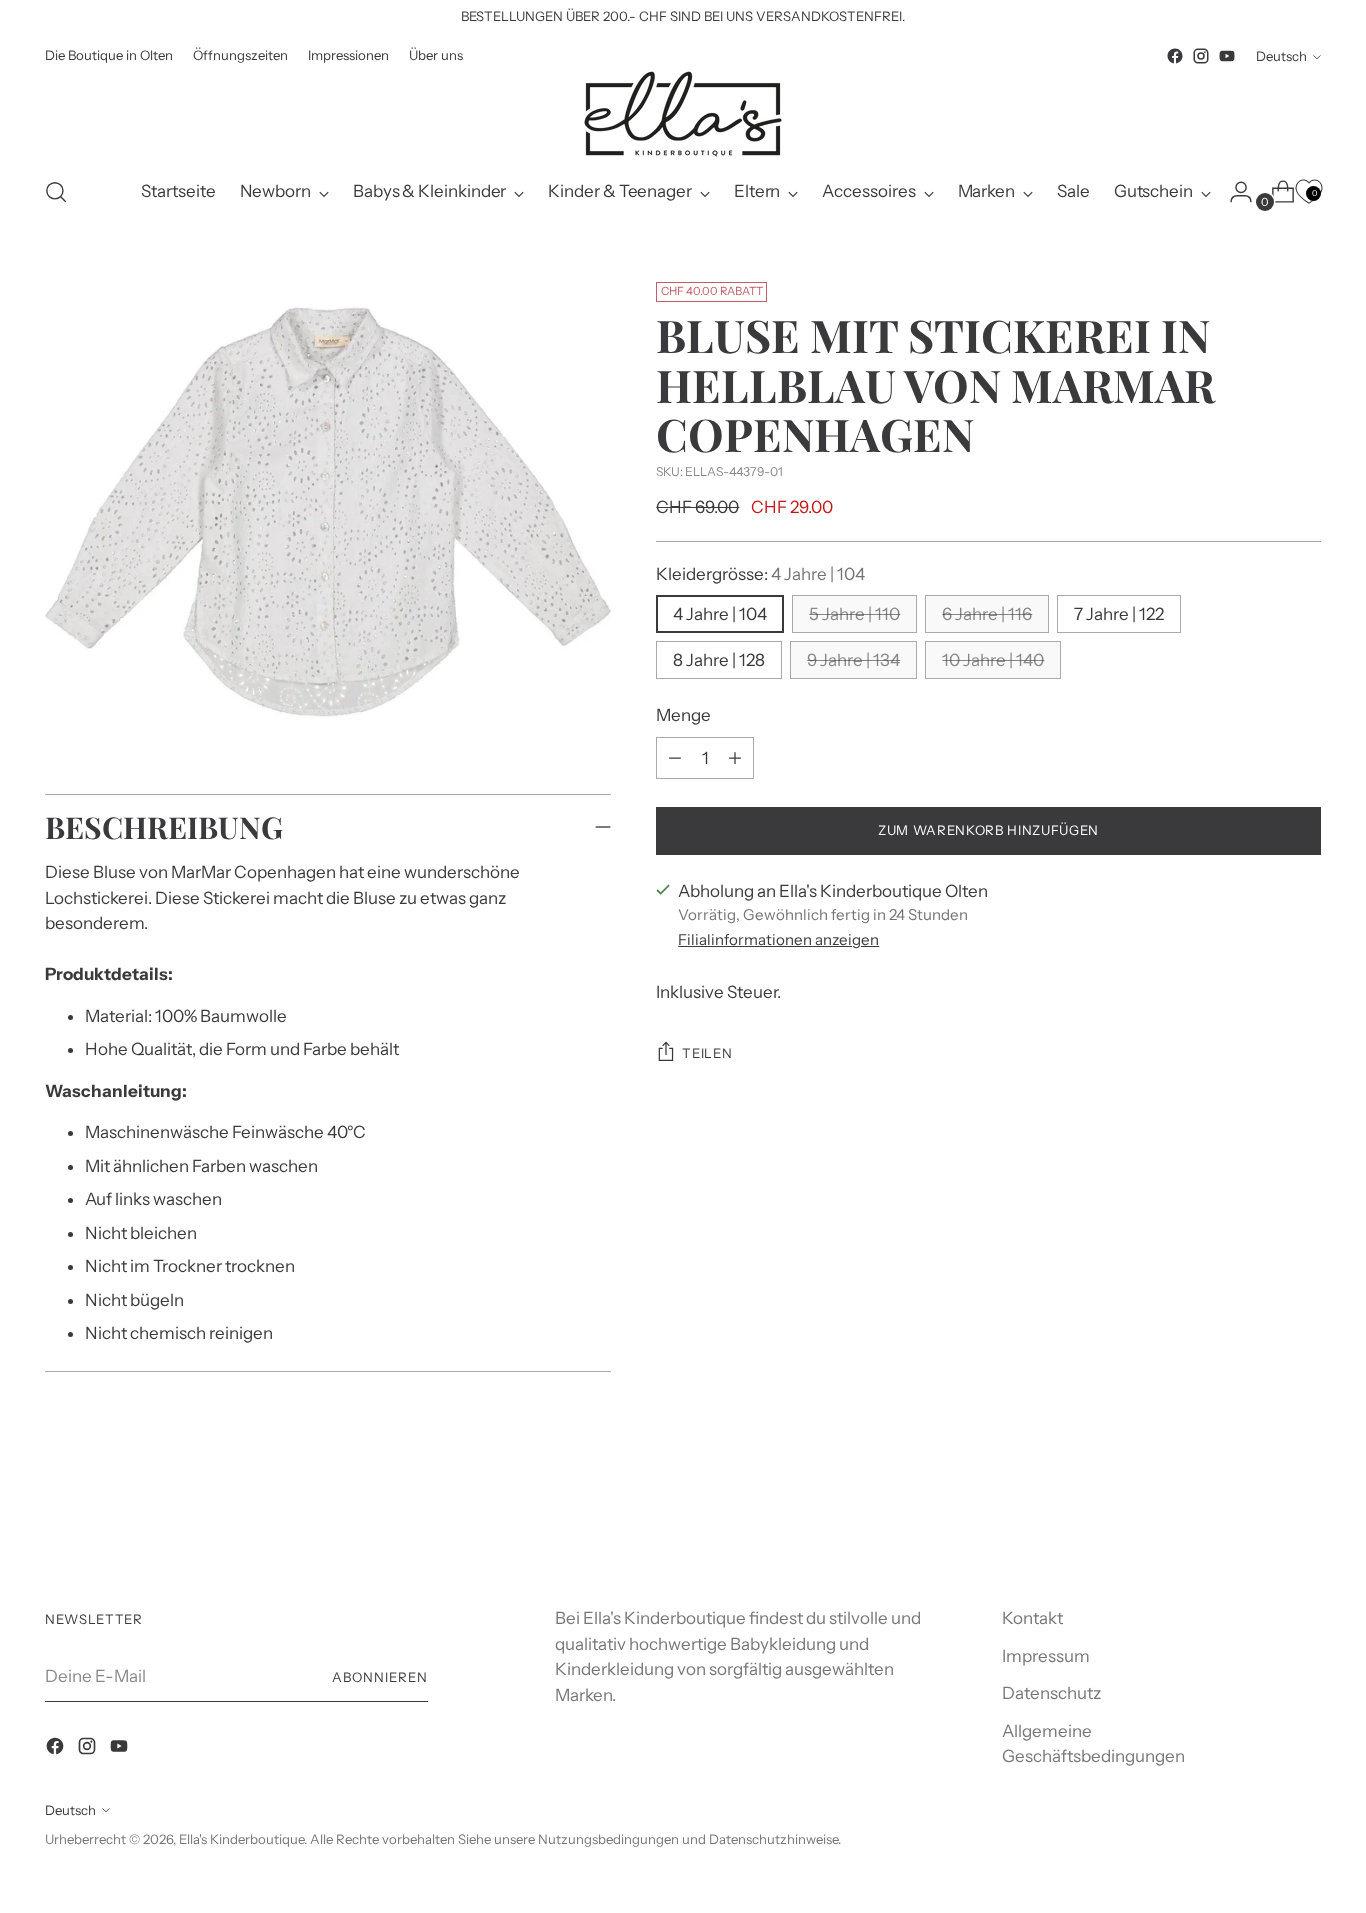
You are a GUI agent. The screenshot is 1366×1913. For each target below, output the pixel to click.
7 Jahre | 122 (1119, 614)
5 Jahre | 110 (854, 614)
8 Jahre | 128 (719, 660)
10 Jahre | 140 (993, 660)
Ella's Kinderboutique (241, 1839)
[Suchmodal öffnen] (56, 192)
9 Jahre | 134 (853, 660)
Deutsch (1281, 56)
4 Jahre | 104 (720, 614)
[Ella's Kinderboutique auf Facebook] (1175, 56)
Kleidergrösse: (760, 574)
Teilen (707, 1053)
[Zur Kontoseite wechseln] (1233, 192)
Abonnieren (380, 1677)
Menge (683, 715)
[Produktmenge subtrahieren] (735, 758)
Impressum (1046, 1656)
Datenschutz (1051, 1693)
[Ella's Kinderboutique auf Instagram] (1201, 56)
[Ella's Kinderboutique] (683, 114)
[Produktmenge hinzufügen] (675, 758)
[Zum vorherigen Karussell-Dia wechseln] (1258, 1521)
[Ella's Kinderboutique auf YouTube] (1227, 56)
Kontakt (1032, 1618)
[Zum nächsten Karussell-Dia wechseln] (1304, 1520)
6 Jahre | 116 (987, 614)
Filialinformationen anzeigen (778, 939)
